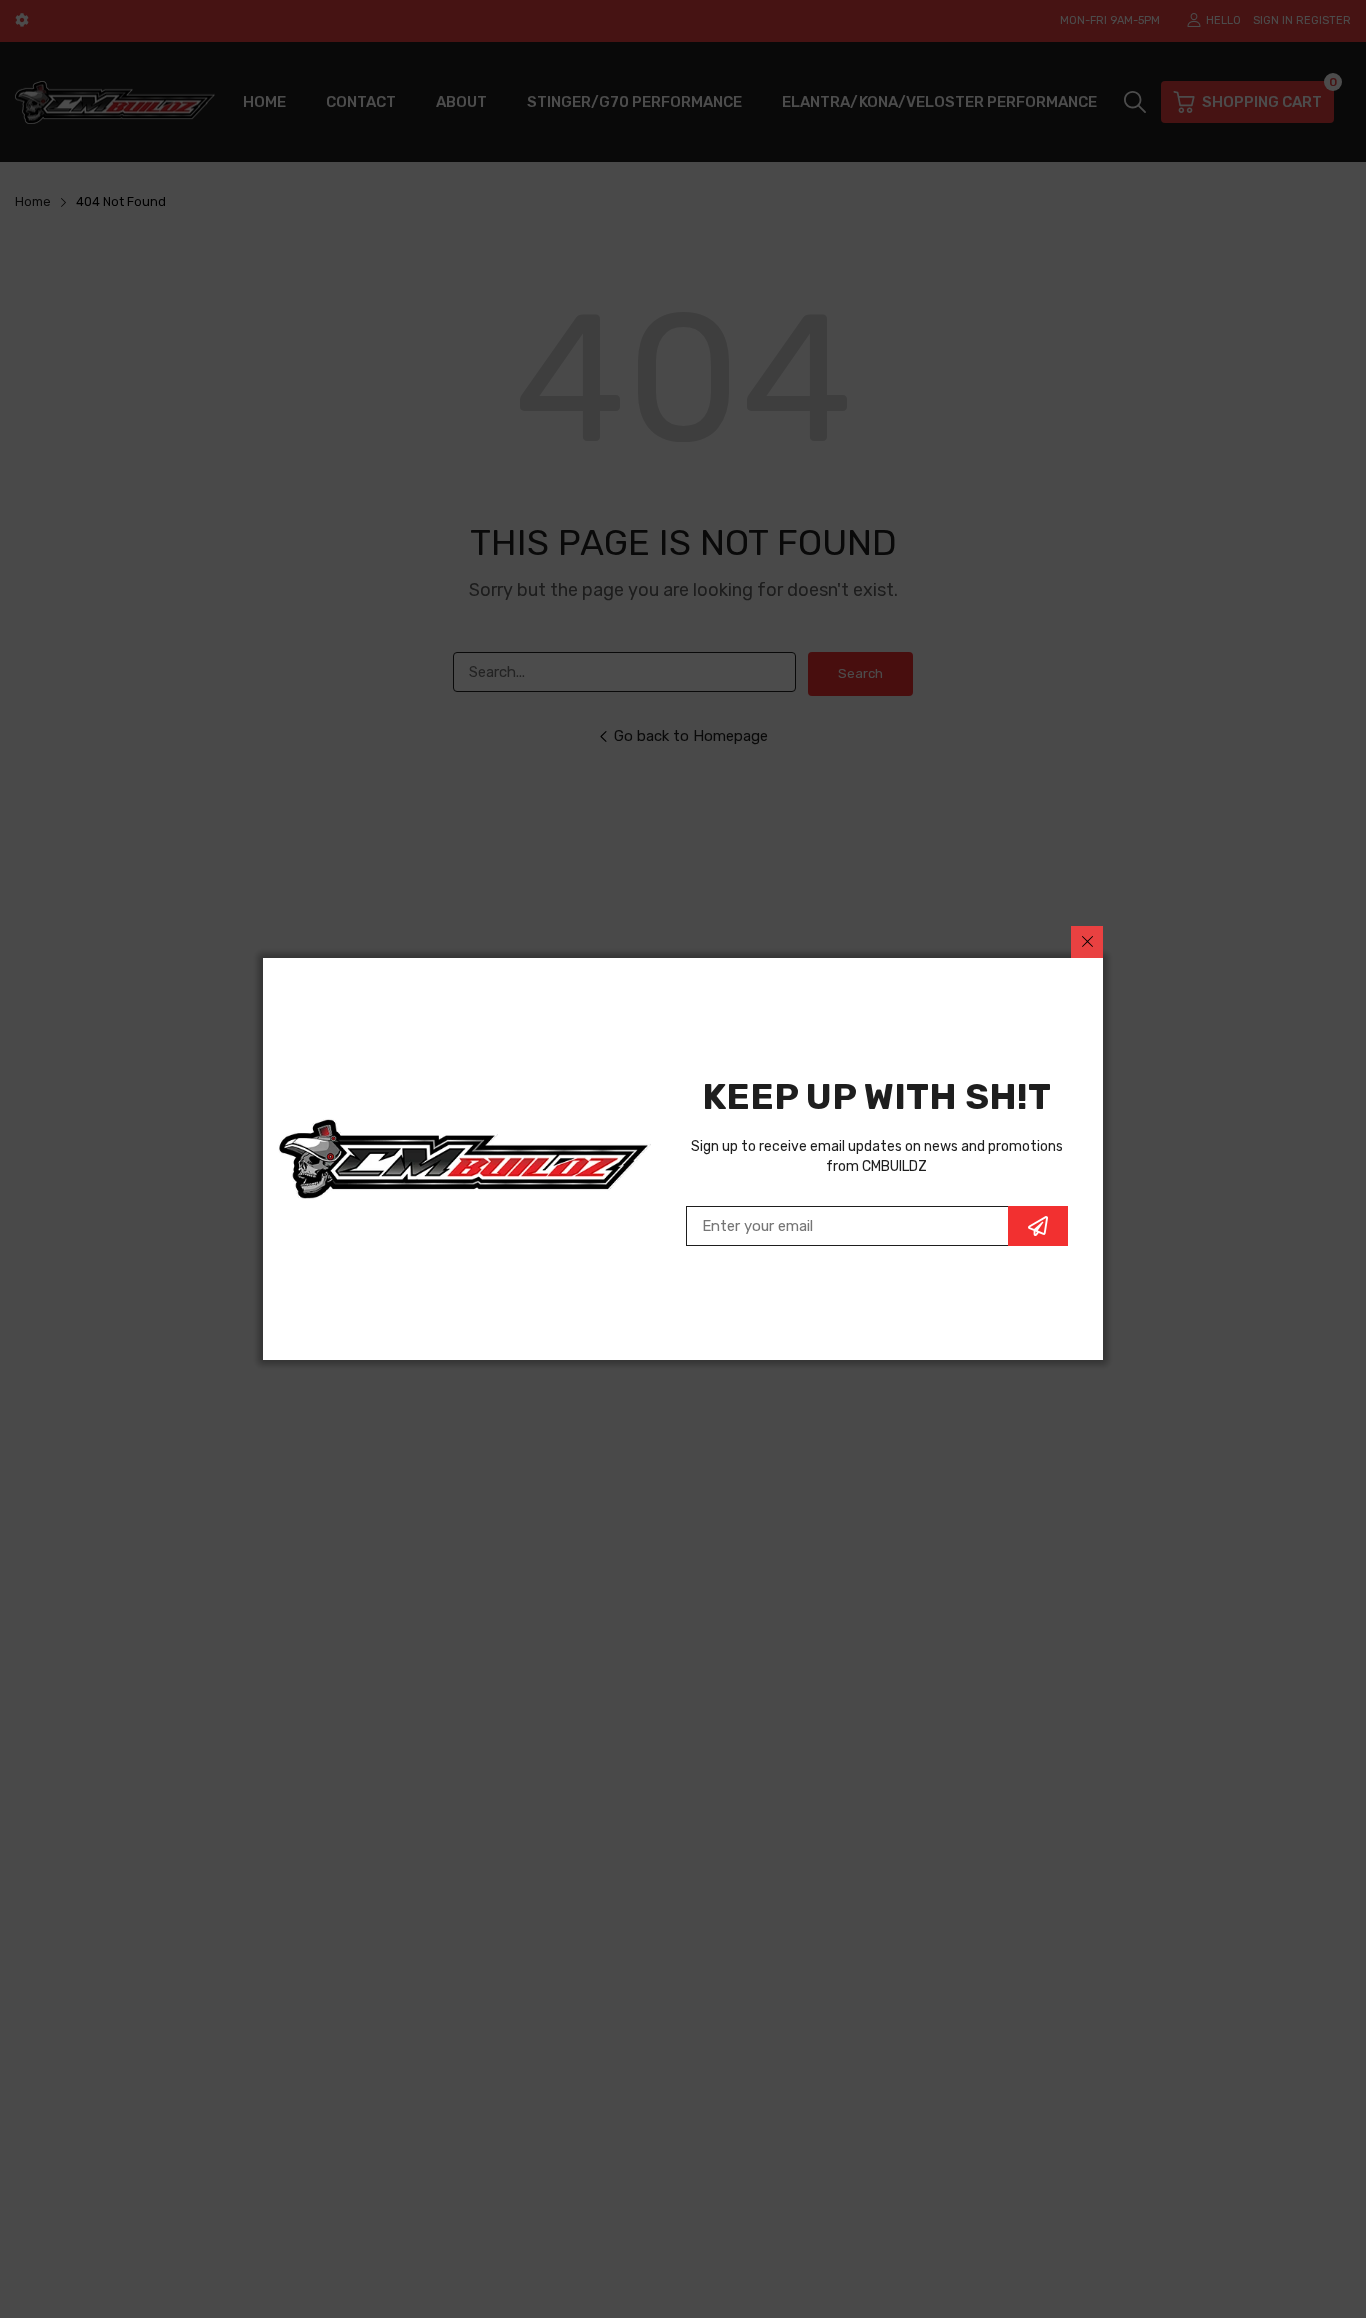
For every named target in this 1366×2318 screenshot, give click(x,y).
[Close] (1087, 942)
